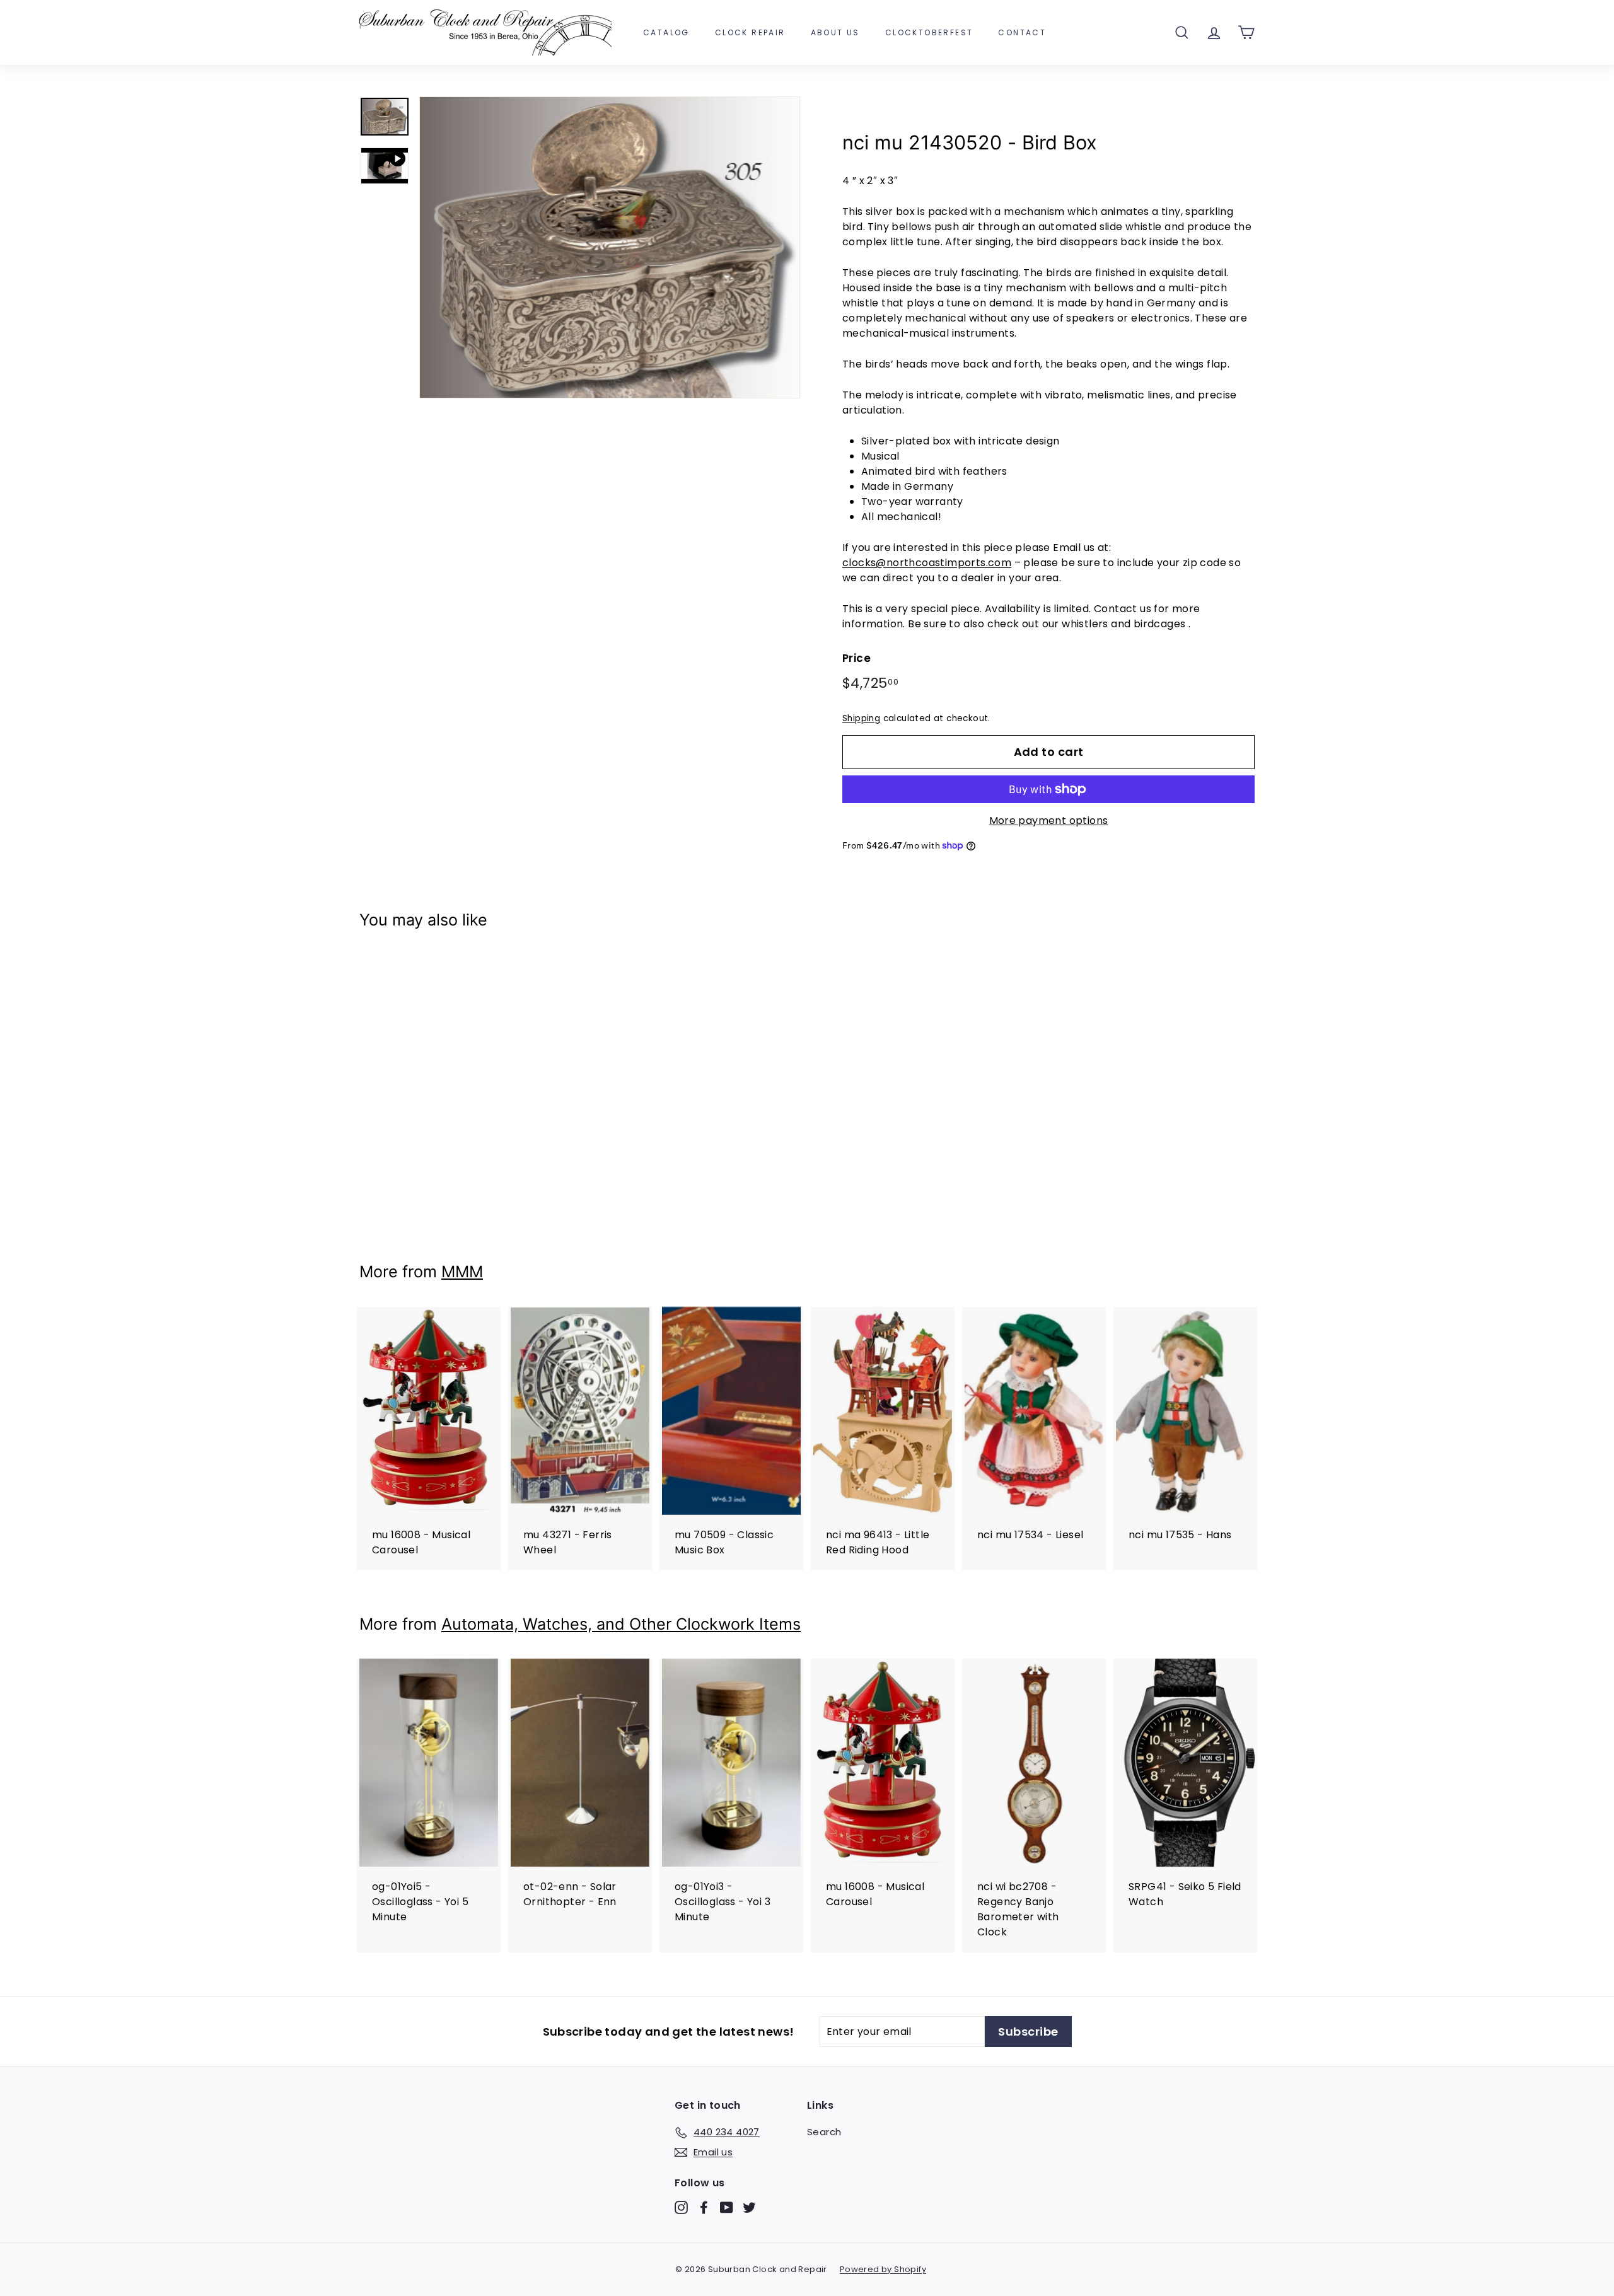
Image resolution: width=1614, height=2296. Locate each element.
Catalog (666, 32)
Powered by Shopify (883, 2269)
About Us (835, 32)
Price (856, 658)
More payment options (1049, 820)
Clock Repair (750, 32)
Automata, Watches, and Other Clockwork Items (621, 1624)
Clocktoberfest (929, 32)
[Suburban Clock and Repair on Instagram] (681, 2207)
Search (824, 2132)
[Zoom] (610, 247)
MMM (462, 1272)
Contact (1022, 32)
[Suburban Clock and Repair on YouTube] (727, 2207)
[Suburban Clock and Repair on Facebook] (704, 2207)
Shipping (861, 718)
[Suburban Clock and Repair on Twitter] (749, 2207)
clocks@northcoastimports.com (927, 563)
